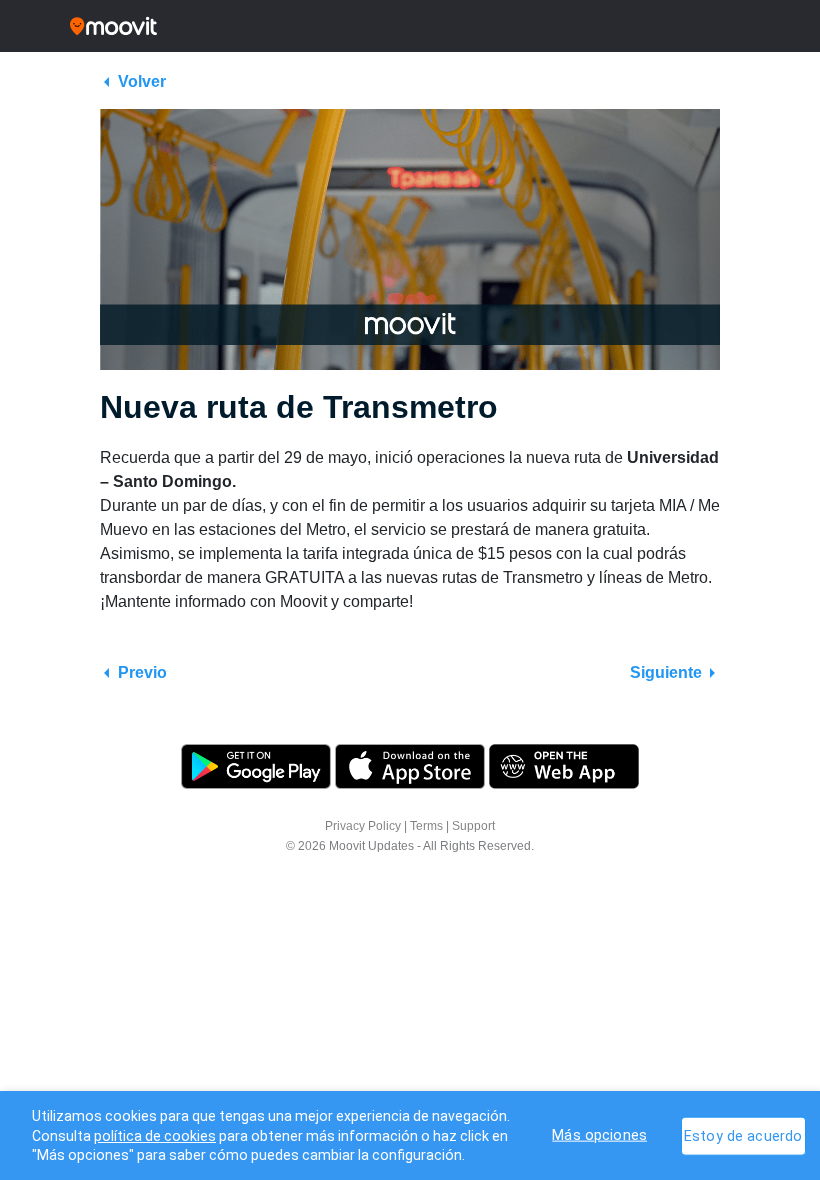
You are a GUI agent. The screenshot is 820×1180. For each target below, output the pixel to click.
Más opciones (599, 1134)
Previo (142, 672)
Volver (142, 81)
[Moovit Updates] (410, 26)
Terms (426, 826)
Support (473, 826)
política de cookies (155, 1136)
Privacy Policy (363, 826)
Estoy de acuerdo (743, 1135)
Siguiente (666, 672)
